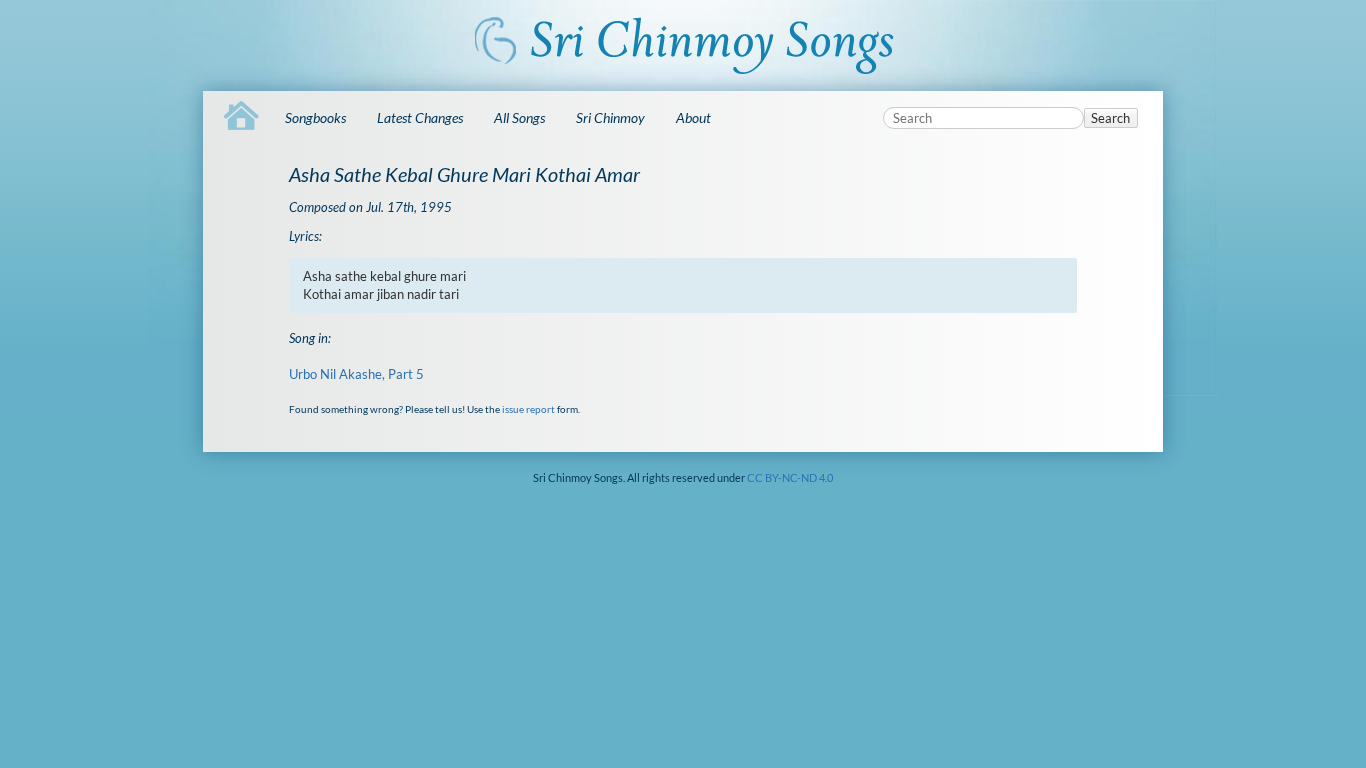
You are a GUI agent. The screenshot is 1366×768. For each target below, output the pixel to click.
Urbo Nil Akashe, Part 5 (356, 374)
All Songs (519, 117)
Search (1110, 118)
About (693, 117)
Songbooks (315, 117)
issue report (528, 409)
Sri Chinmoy (610, 117)
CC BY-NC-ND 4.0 (790, 477)
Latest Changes (420, 117)
